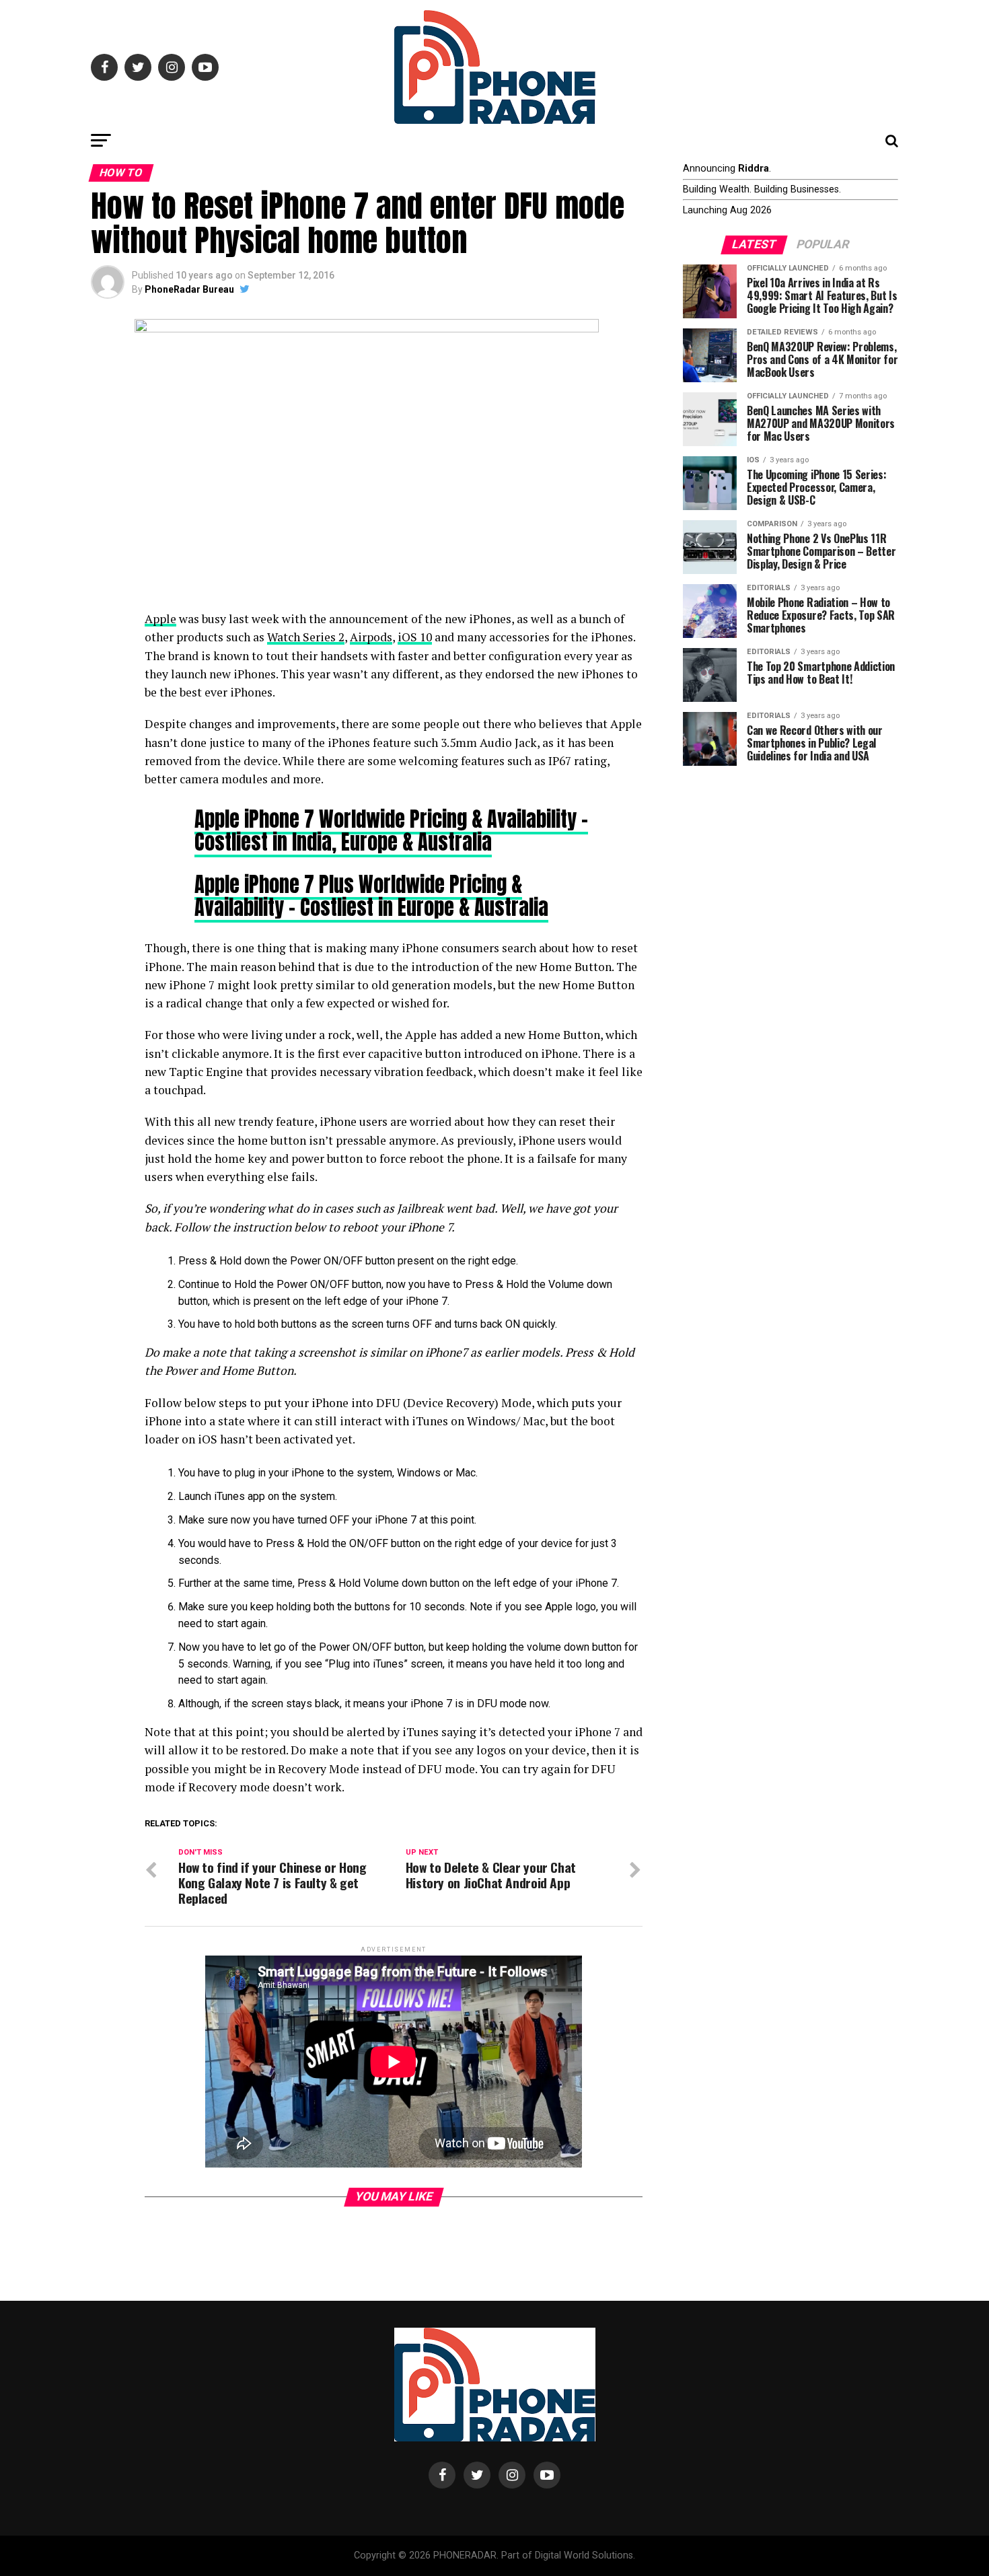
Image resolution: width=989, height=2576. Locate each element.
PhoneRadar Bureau (189, 289)
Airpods (371, 637)
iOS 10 (415, 637)
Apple (160, 619)
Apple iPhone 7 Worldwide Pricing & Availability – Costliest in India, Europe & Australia (391, 830)
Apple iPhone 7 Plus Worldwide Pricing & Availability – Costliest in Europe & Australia (371, 895)
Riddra (754, 169)
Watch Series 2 (306, 637)
